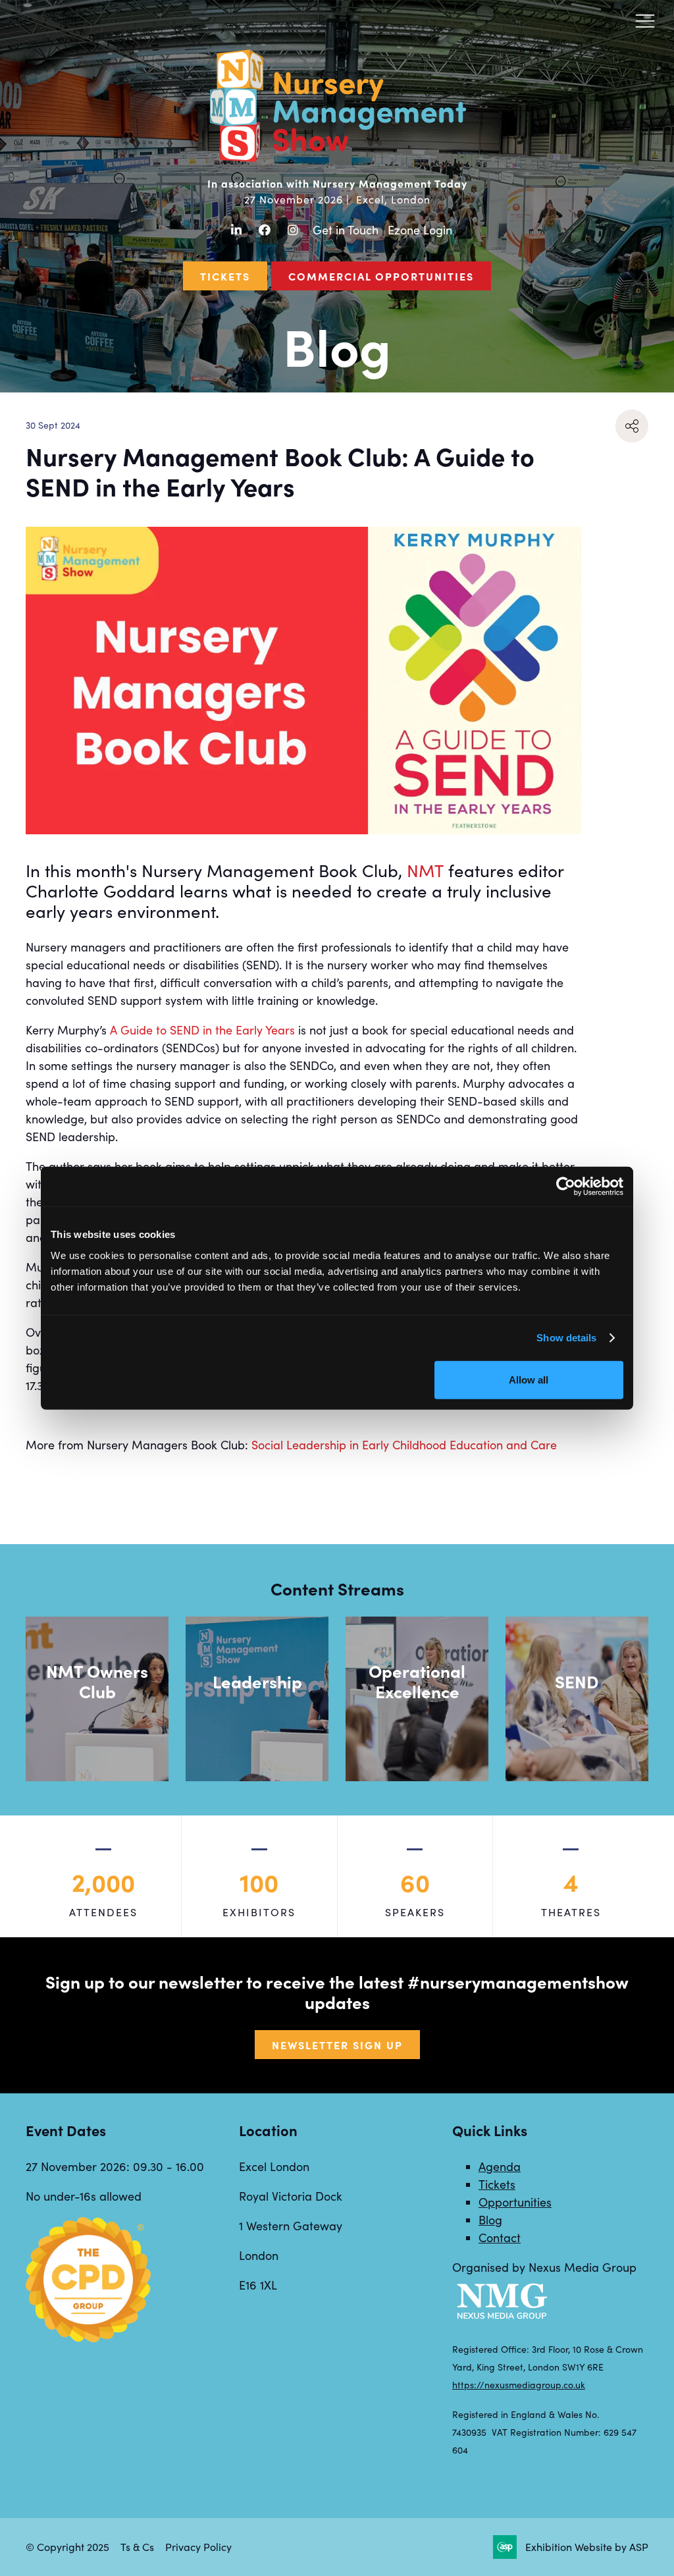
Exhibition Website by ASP (587, 2547)
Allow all (529, 1379)
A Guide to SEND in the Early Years (202, 1030)
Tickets (225, 276)
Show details (566, 1338)
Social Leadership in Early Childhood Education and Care (404, 1445)
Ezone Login (420, 230)
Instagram (293, 230)
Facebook (264, 230)
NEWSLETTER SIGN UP (337, 2045)
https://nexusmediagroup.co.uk (519, 2385)
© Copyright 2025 (67, 2547)
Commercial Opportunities (381, 276)
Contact (500, 2238)
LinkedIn (236, 230)
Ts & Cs (137, 2547)
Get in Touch (346, 230)
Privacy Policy (198, 2547)
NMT (425, 870)
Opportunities (515, 2202)
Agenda (500, 2166)
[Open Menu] (645, 20)
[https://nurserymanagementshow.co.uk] (337, 160)
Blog (490, 2220)
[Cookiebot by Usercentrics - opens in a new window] (566, 1187)
